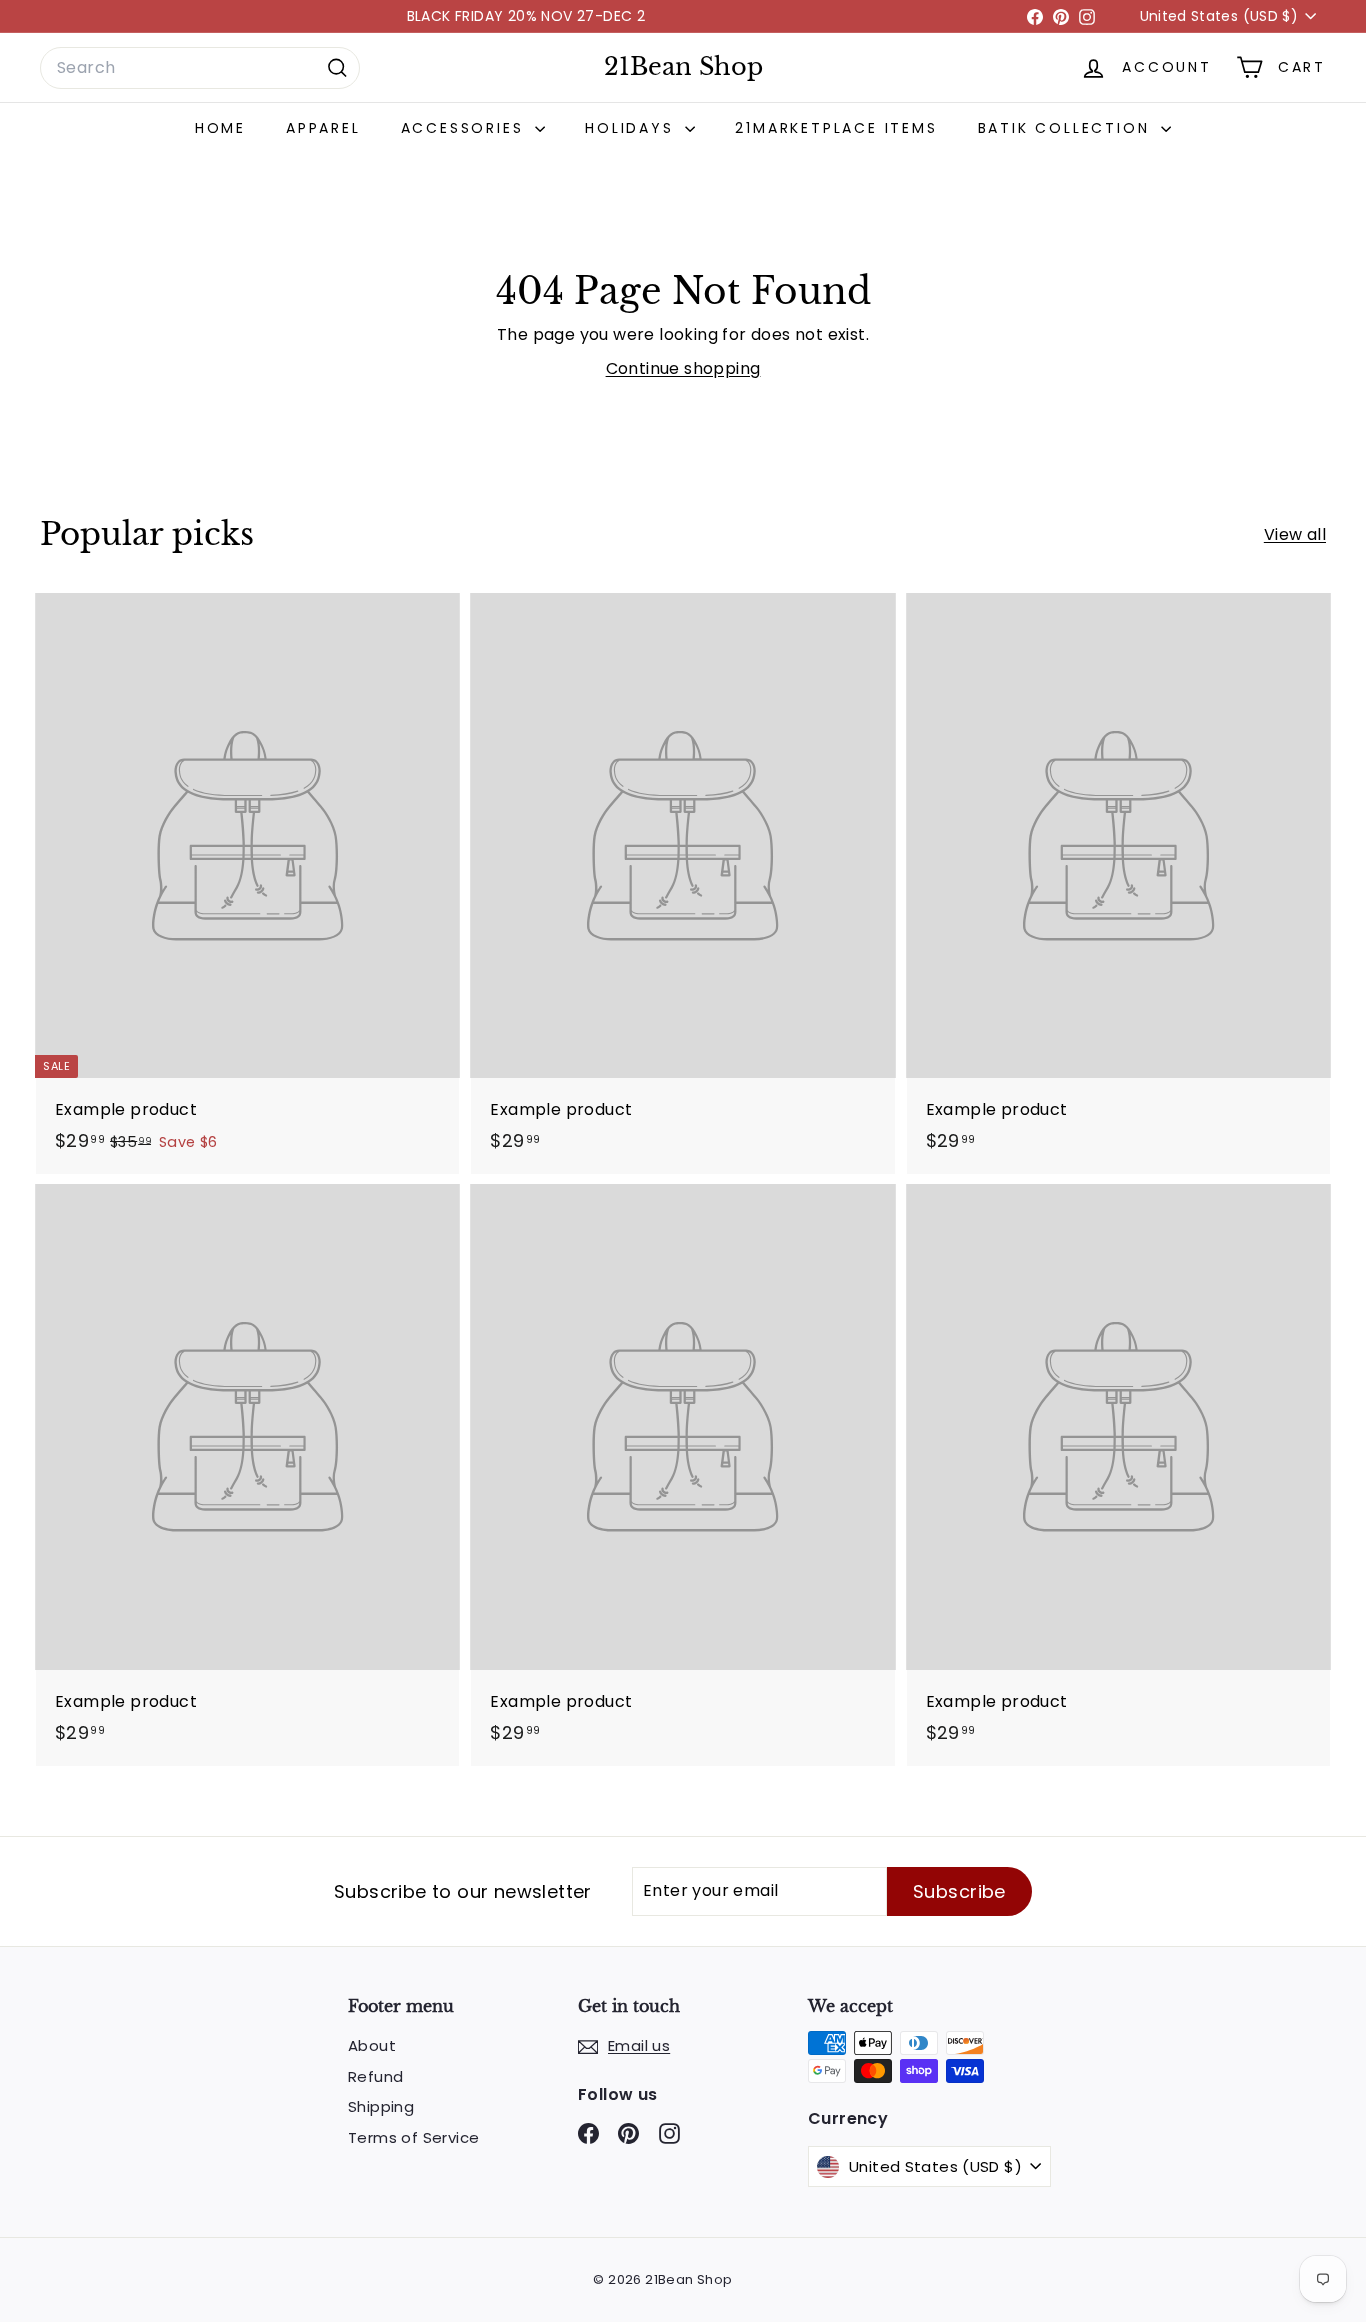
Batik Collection (1067, 128)
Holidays (632, 128)
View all (1295, 534)
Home (220, 128)
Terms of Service (413, 2137)
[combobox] (200, 68)
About (372, 2045)
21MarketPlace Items (836, 128)
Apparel (323, 128)
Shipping (381, 2106)
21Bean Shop (683, 67)
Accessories (466, 128)
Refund (375, 2076)
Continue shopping (683, 368)
